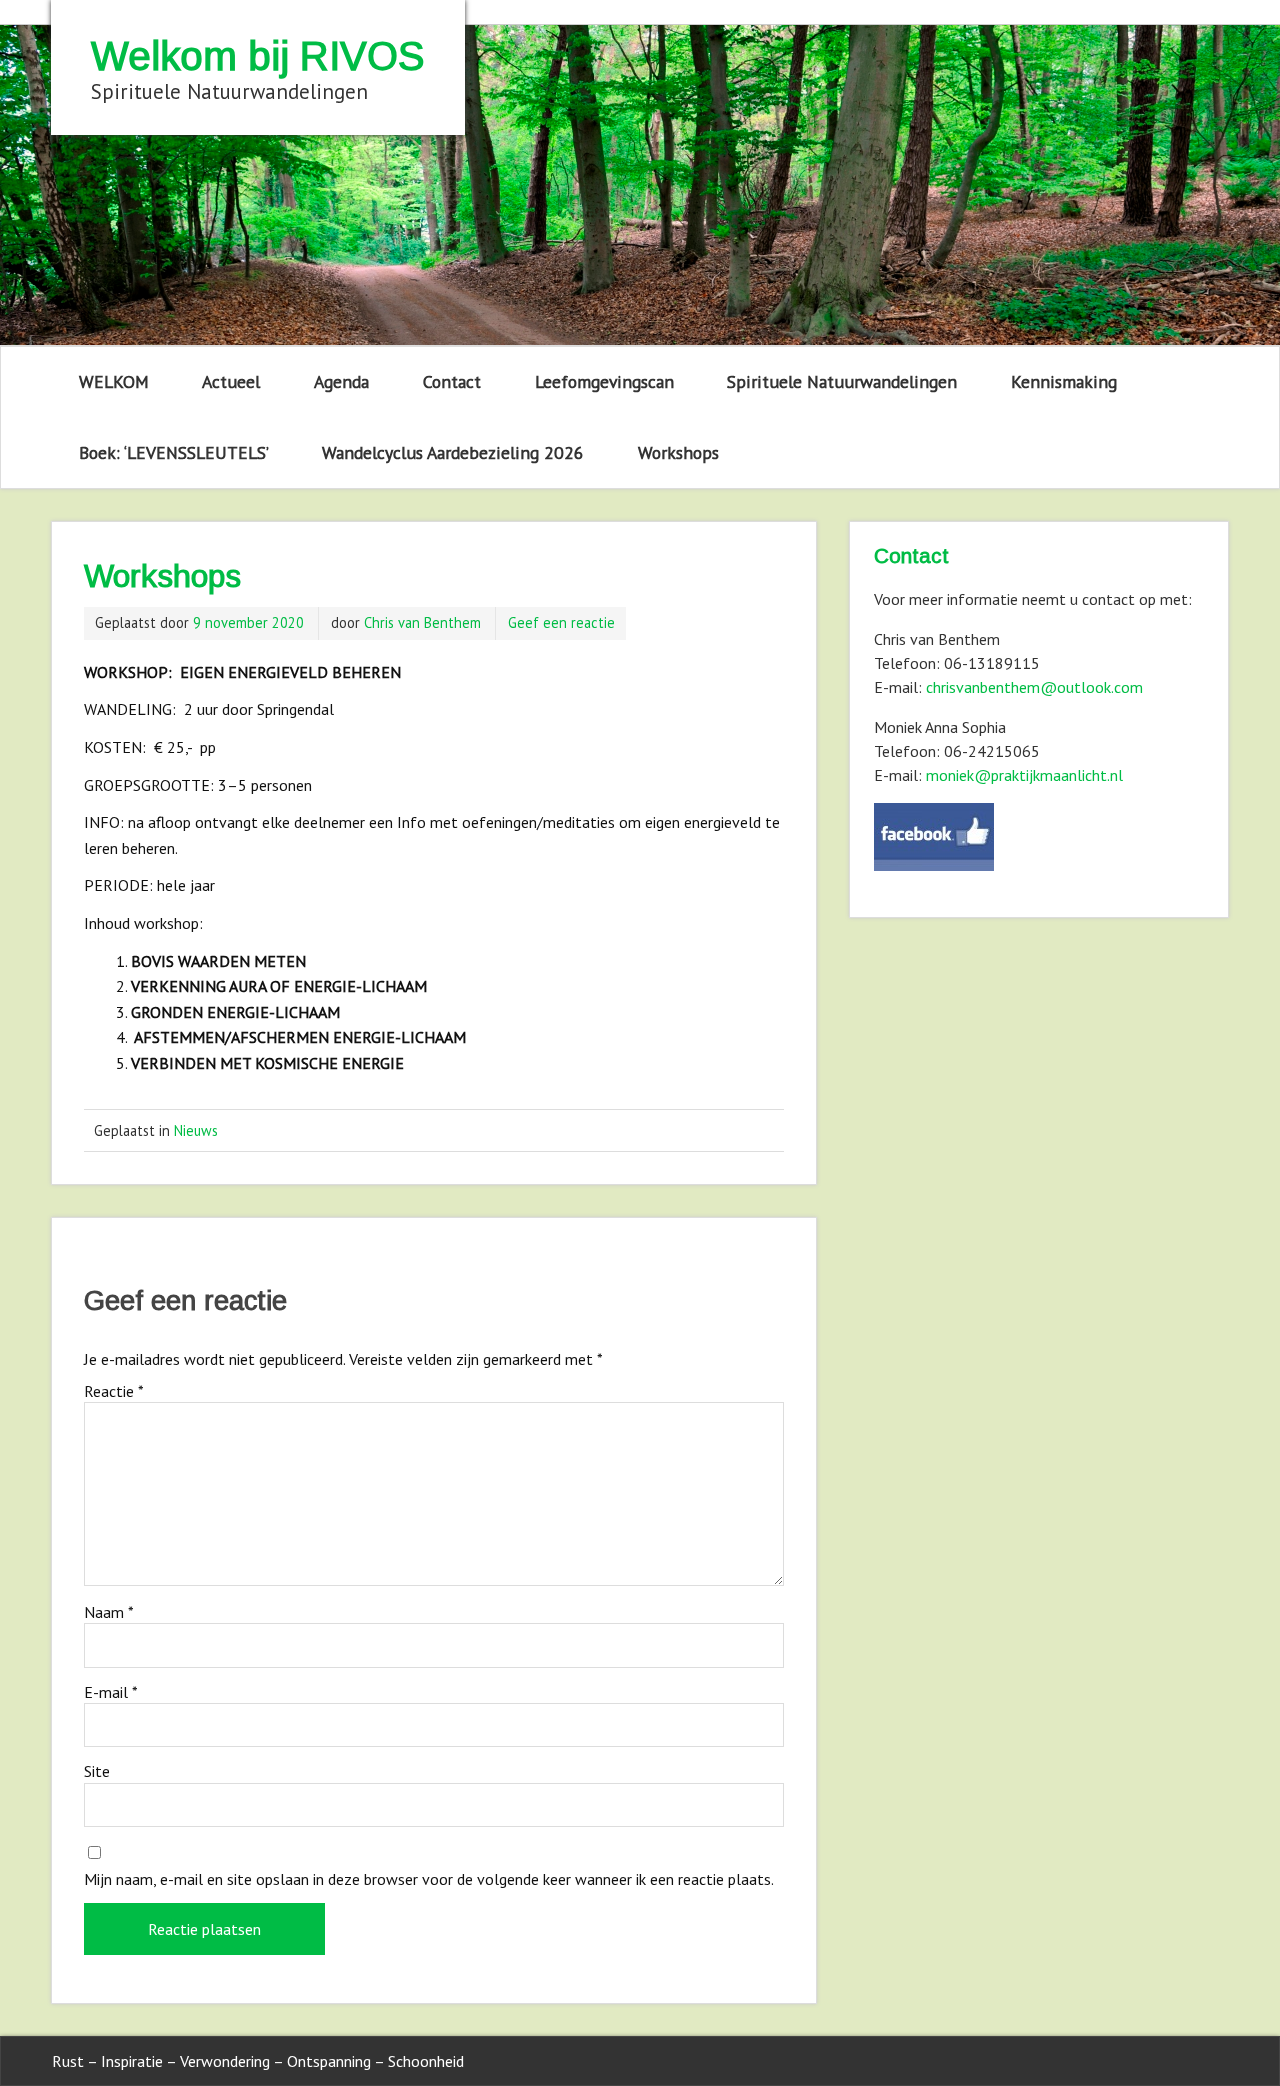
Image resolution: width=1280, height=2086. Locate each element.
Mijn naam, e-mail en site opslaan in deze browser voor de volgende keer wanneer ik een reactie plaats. (429, 1879)
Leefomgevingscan (604, 381)
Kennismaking (1064, 381)
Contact (452, 381)
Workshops (678, 452)
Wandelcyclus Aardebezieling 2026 (453, 452)
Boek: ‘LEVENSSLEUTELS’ (174, 452)
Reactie (114, 1391)
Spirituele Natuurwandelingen (842, 381)
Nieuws (196, 1130)
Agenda (341, 381)
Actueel (231, 381)
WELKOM (114, 381)
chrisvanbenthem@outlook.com (1034, 687)
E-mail (111, 1692)
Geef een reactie (561, 622)
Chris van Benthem (422, 622)
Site (97, 1771)
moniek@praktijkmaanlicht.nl (1024, 775)
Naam (109, 1612)
